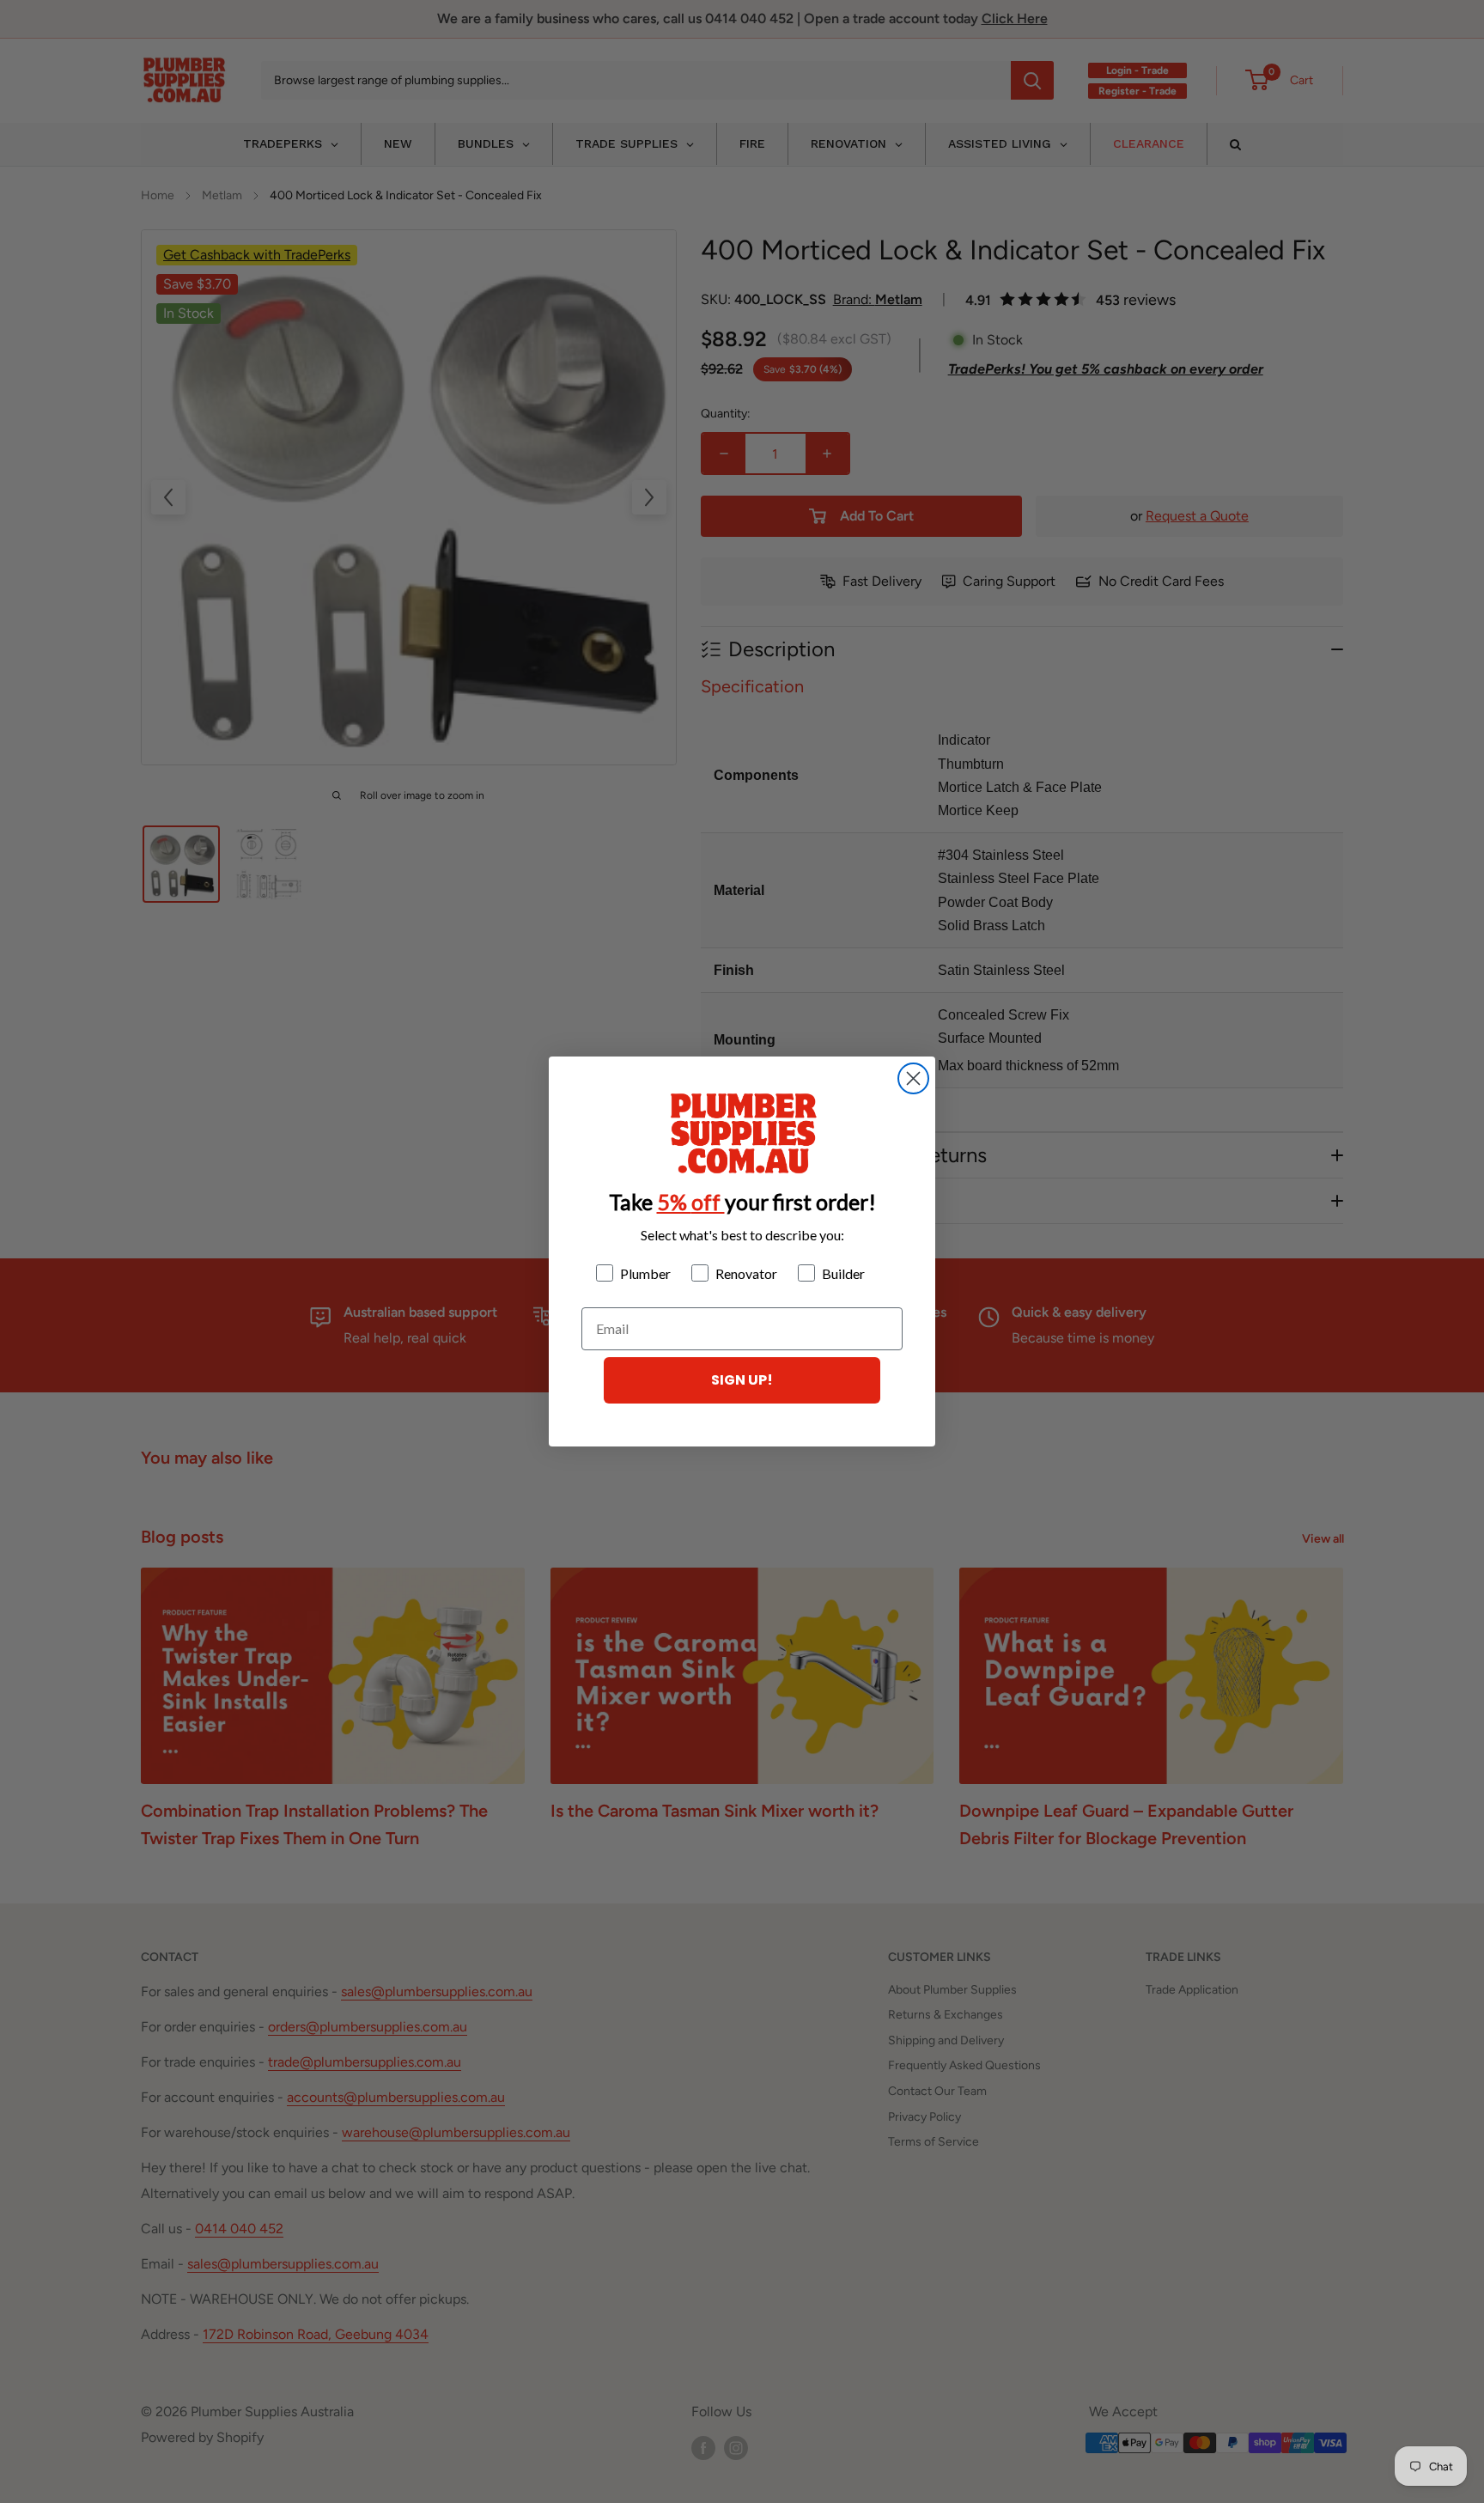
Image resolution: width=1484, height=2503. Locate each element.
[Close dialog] (913, 1078)
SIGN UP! (742, 1380)
